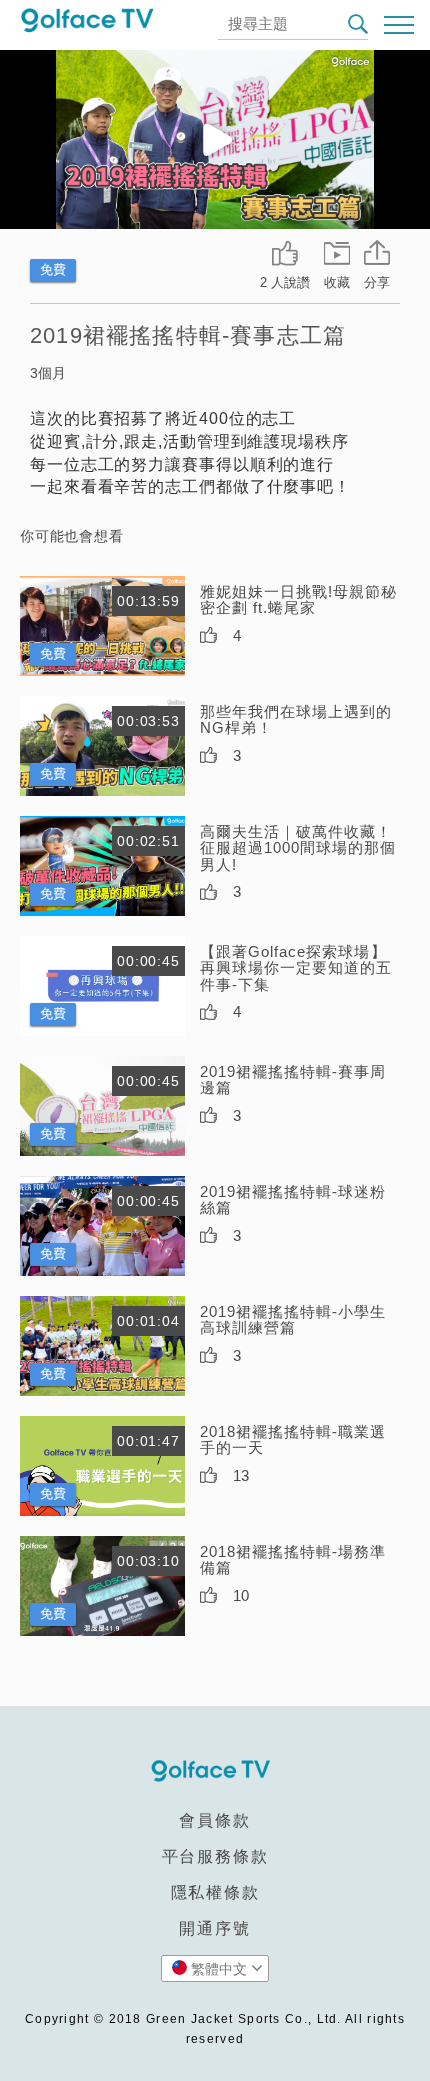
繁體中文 (219, 1969)
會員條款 (214, 1820)
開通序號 (214, 1928)
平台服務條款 (215, 1856)
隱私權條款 (215, 1892)
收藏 (337, 282)
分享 (377, 282)
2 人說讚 (285, 282)
